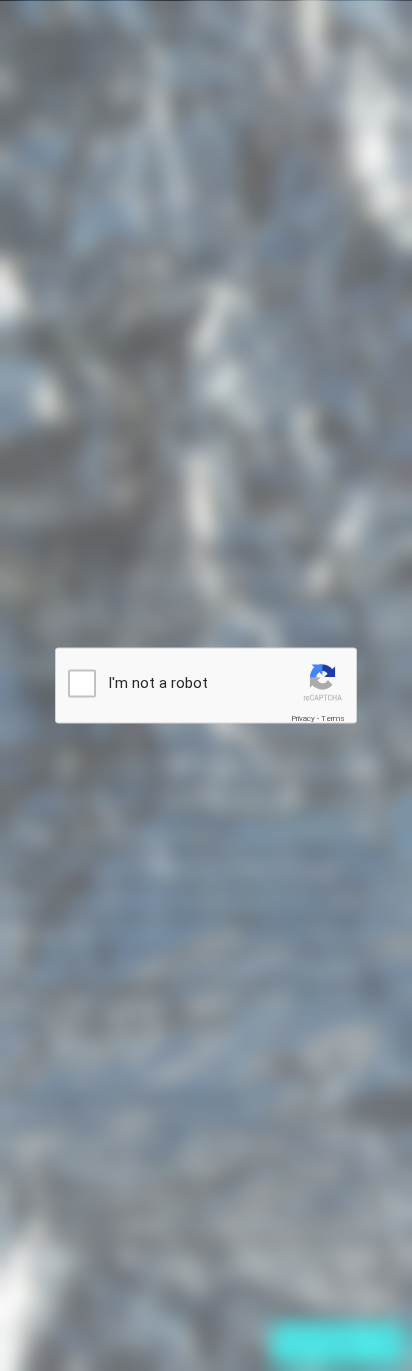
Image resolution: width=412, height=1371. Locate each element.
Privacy (303, 718)
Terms (333, 718)
